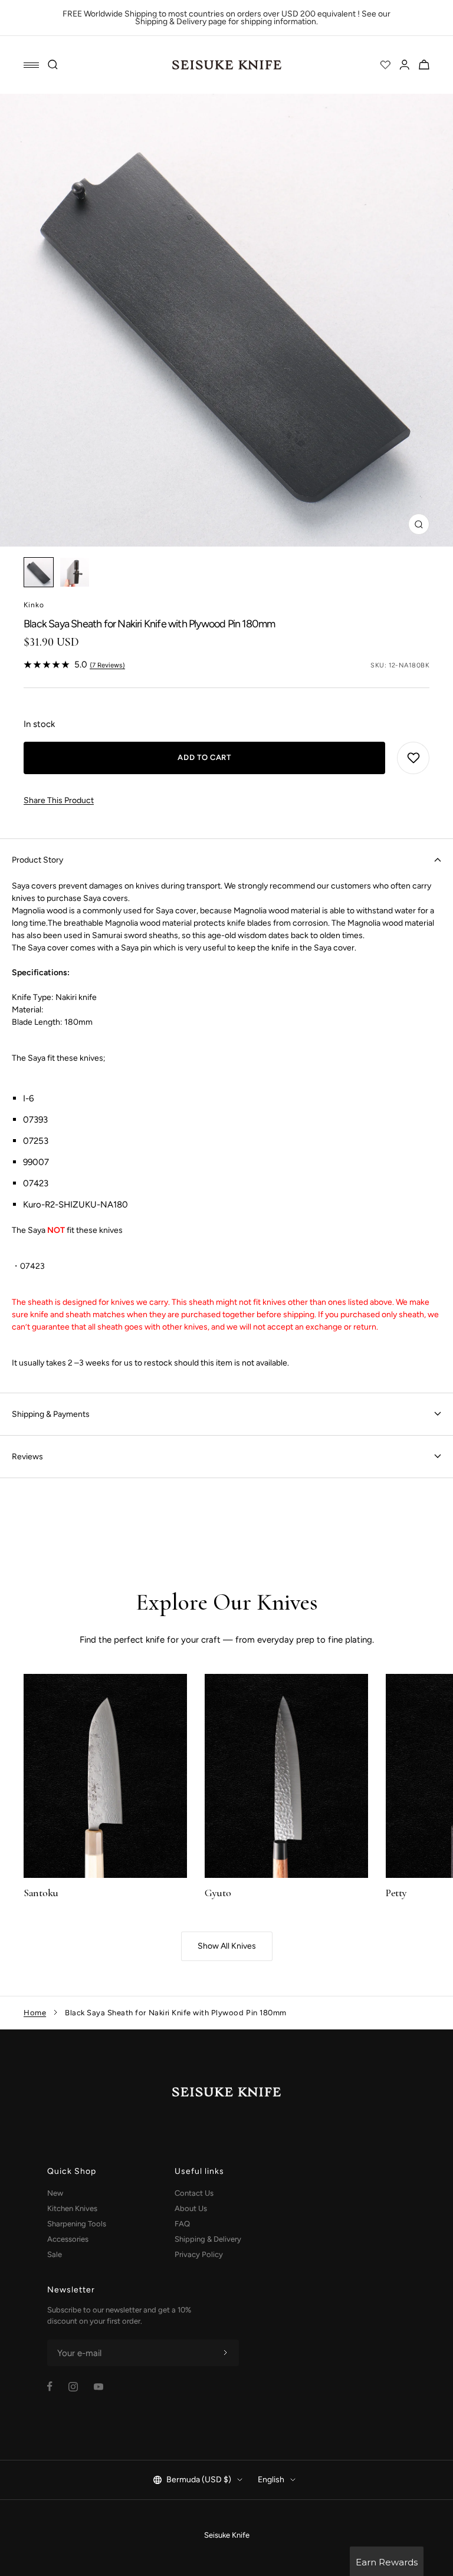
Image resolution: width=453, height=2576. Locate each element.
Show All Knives (227, 1946)
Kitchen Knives (72, 2208)
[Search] (53, 65)
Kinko (34, 605)
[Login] (405, 65)
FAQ (182, 2224)
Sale (55, 2254)
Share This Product (59, 800)
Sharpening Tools (77, 2224)
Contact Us (194, 2193)
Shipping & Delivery (208, 2239)
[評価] (385, 65)
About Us (191, 2208)
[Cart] (424, 65)
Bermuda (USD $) (199, 2480)
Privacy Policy (199, 2254)
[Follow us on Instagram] (73, 2387)
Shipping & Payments (51, 1414)
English (271, 2480)
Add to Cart (204, 757)
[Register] (225, 2353)
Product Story (37, 860)
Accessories (68, 2239)
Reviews (27, 1457)
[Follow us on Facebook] (50, 2386)
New (55, 2193)
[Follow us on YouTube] (99, 2387)
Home (35, 2013)
